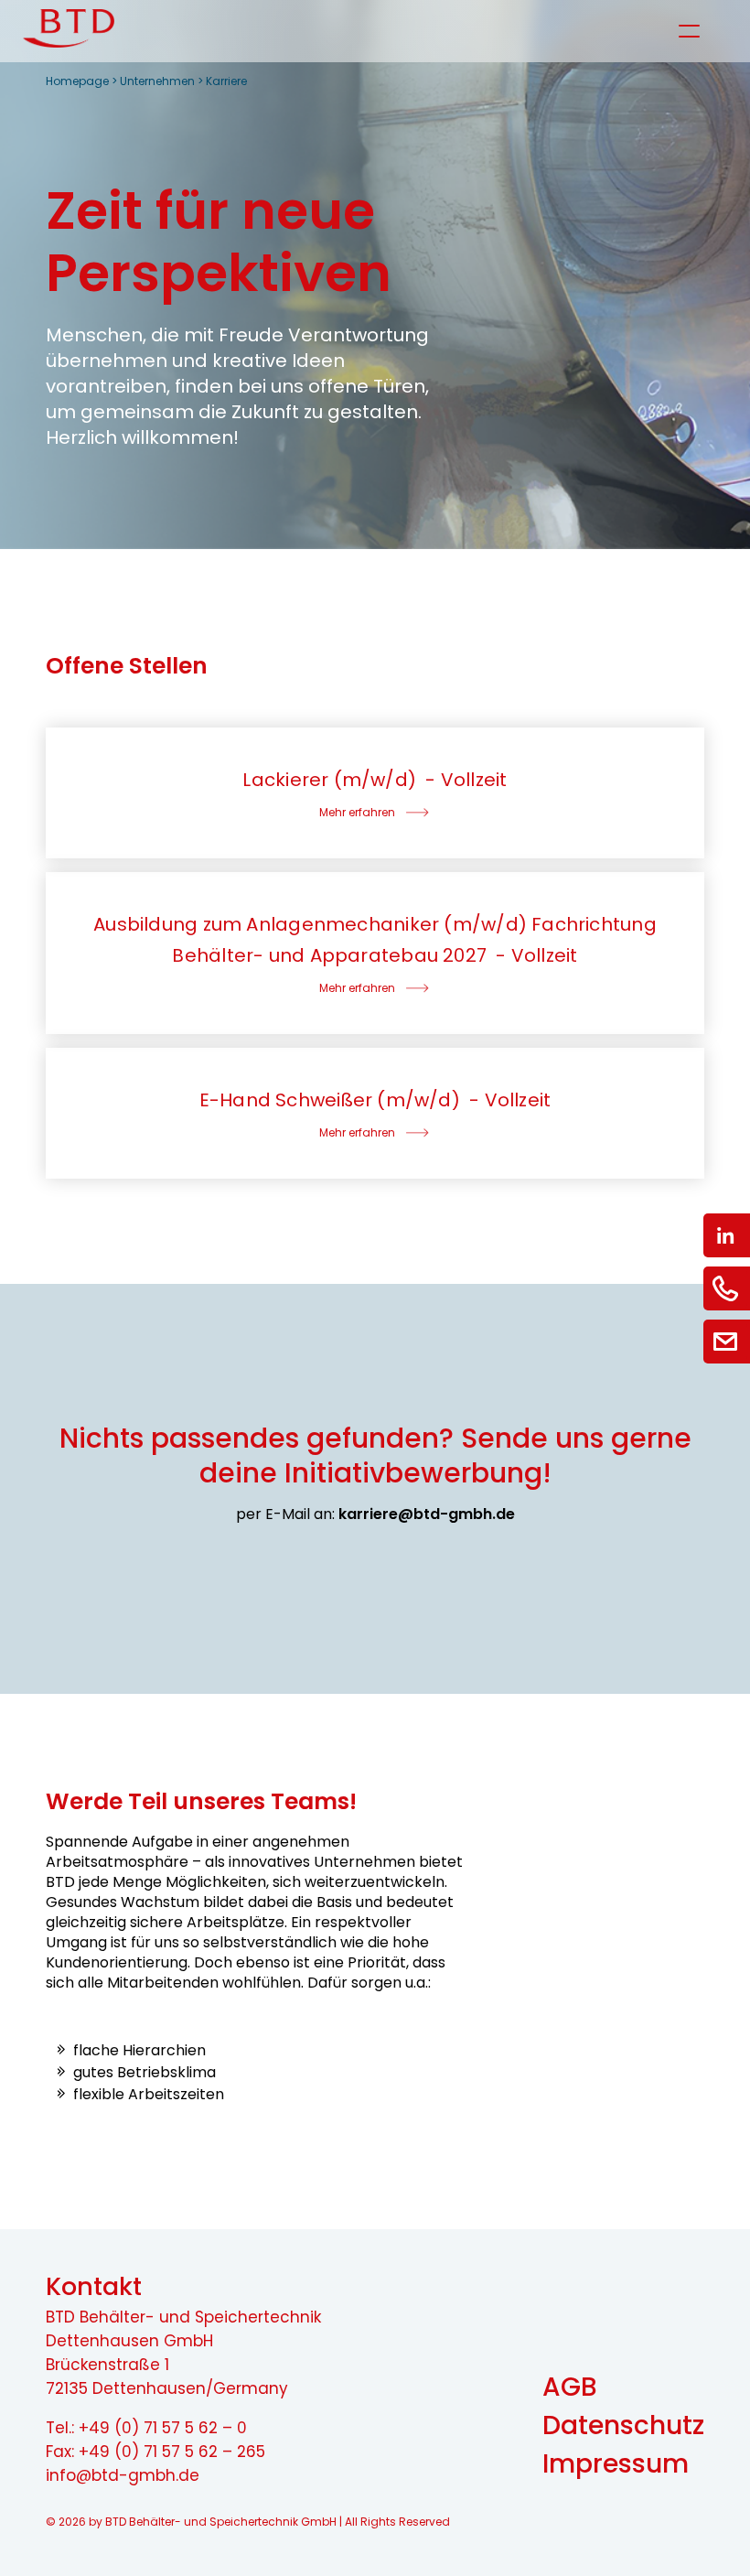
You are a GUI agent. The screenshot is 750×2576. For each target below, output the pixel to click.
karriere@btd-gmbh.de (427, 1514)
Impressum (616, 2464)
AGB (570, 2387)
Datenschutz (623, 2425)
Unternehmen (157, 81)
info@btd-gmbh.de (123, 2475)
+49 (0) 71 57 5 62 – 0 (163, 2428)
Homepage (77, 81)
